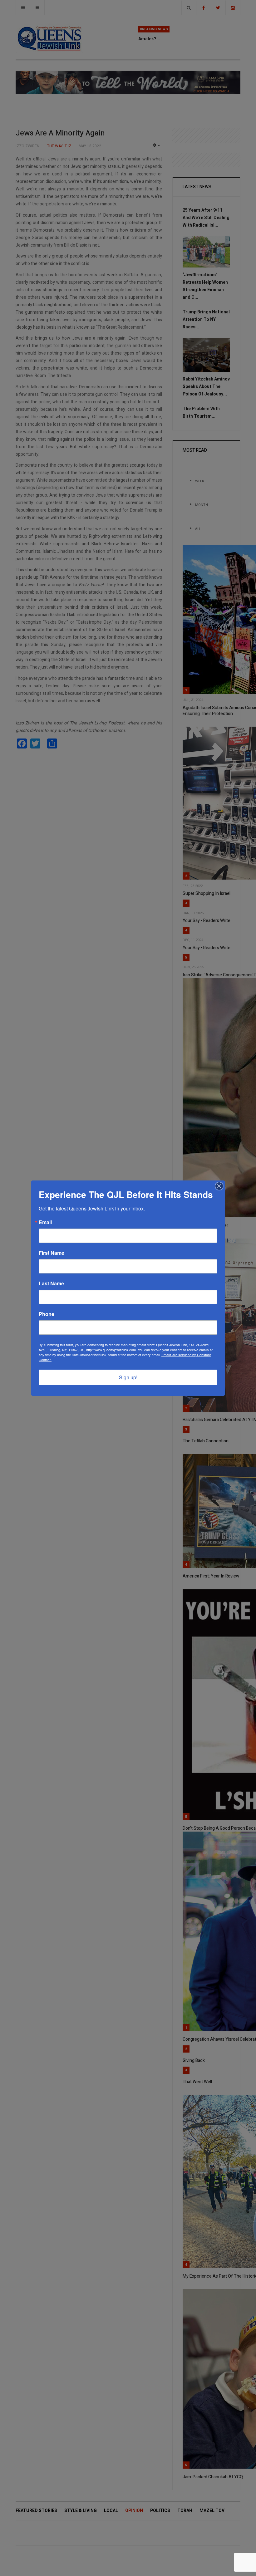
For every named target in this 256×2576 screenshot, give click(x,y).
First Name (52, 1253)
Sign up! (128, 1377)
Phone (47, 1314)
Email (45, 1222)
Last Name (51, 1283)
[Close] (219, 1186)
